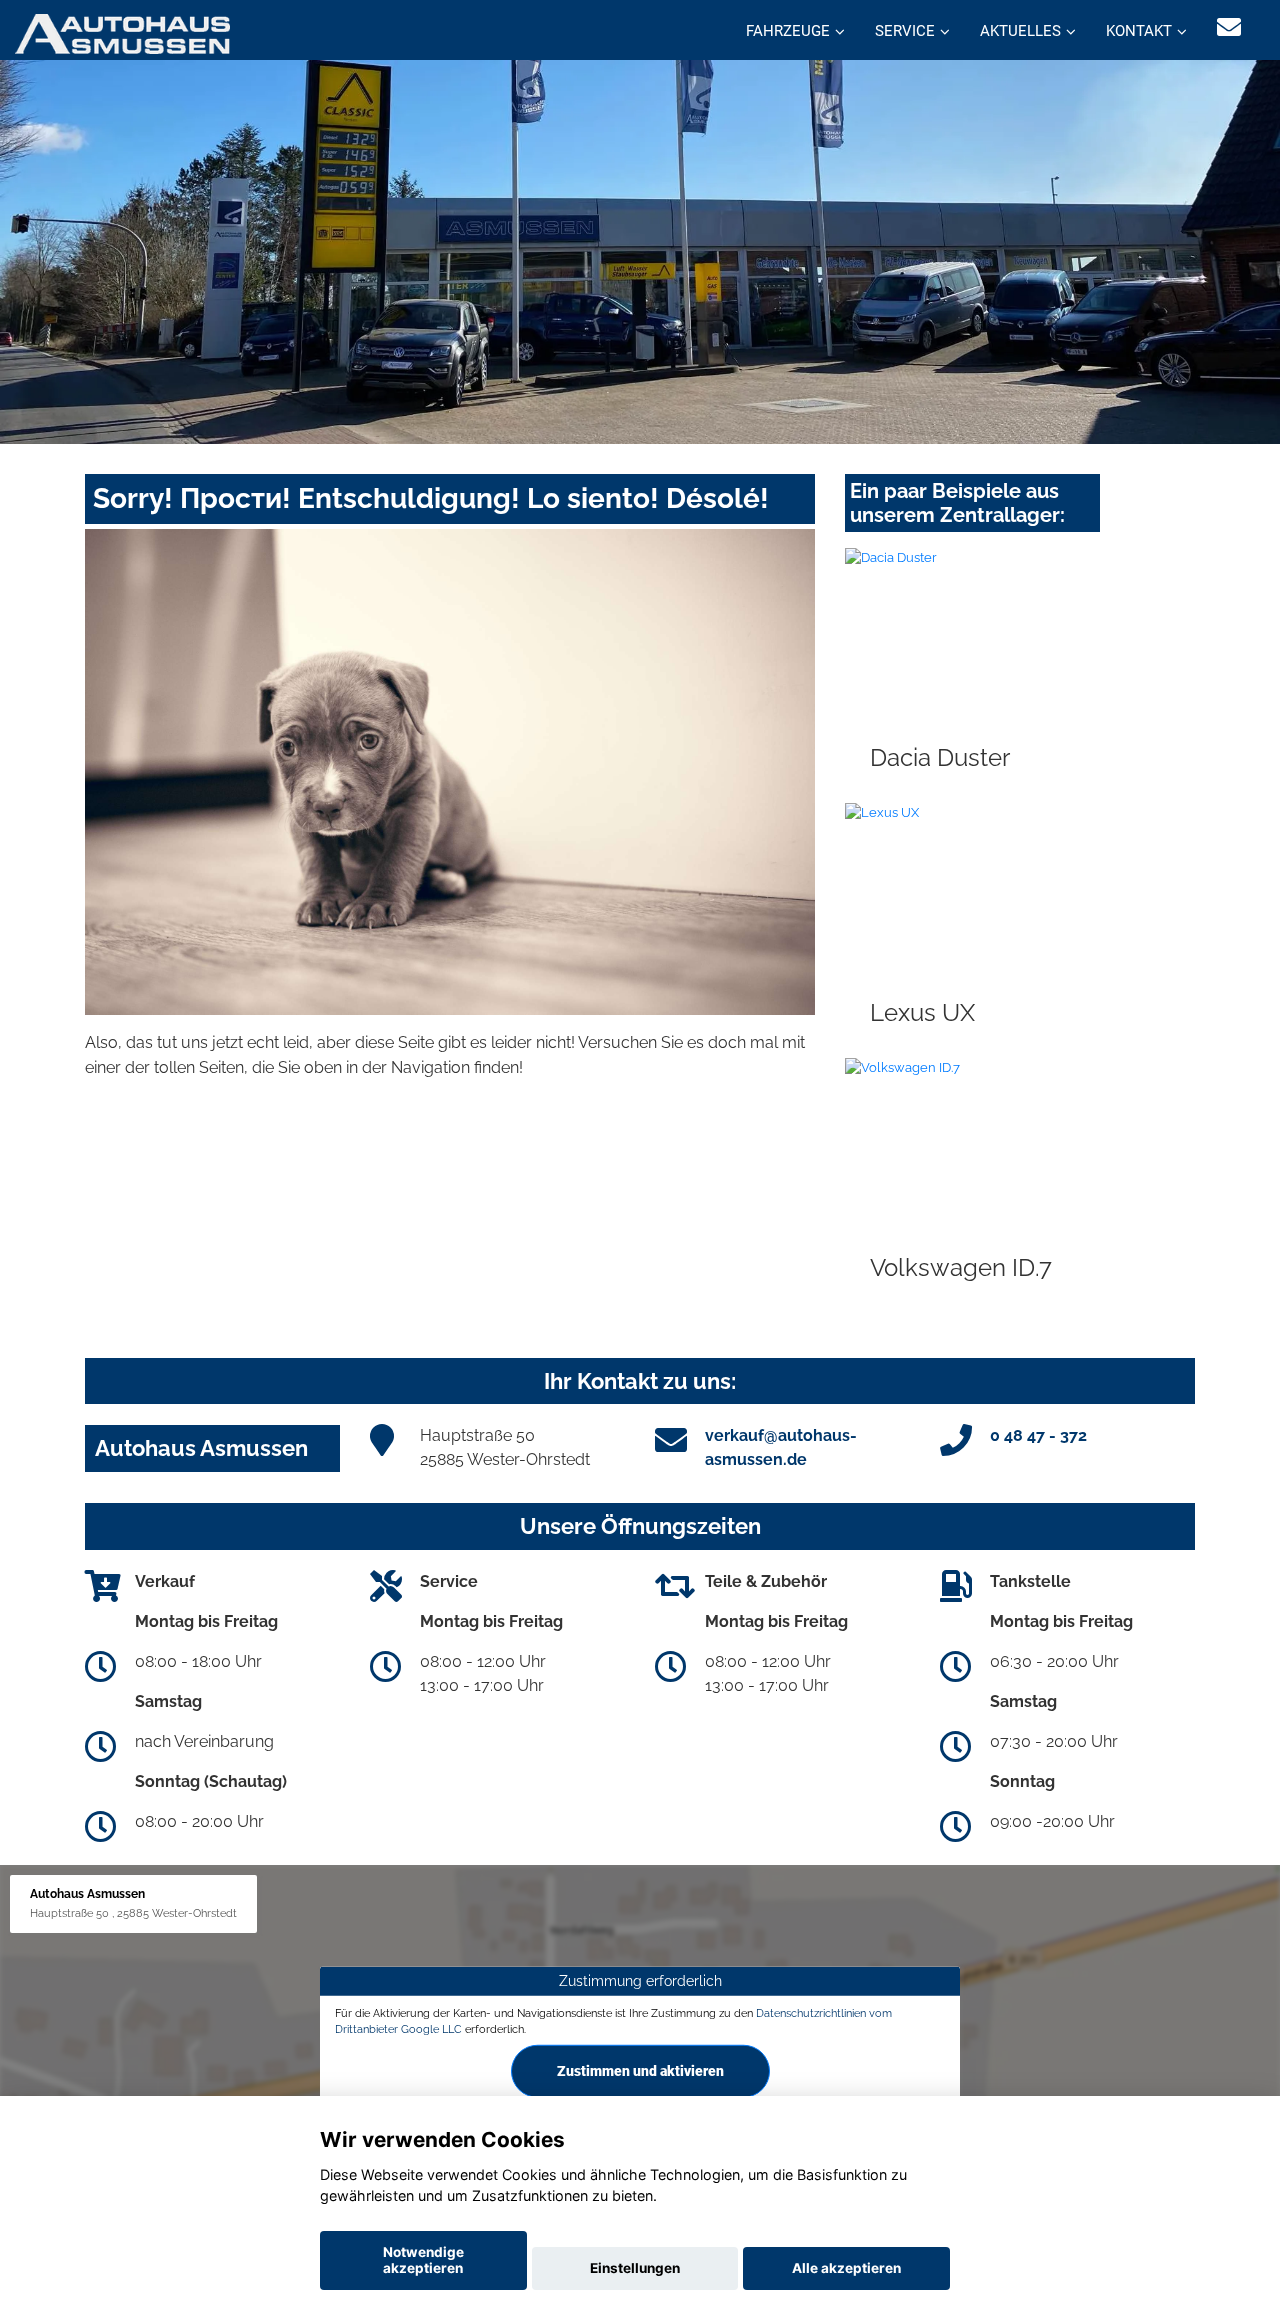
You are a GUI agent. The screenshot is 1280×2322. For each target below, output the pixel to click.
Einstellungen (635, 2268)
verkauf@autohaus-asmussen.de (781, 1447)
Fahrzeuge (788, 31)
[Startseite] (122, 32)
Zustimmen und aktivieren (640, 2071)
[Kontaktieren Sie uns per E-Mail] (1229, 27)
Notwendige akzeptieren (423, 2260)
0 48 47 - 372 (1038, 1435)
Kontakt (1139, 31)
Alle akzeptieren (846, 2268)
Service (905, 31)
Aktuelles (1020, 31)
